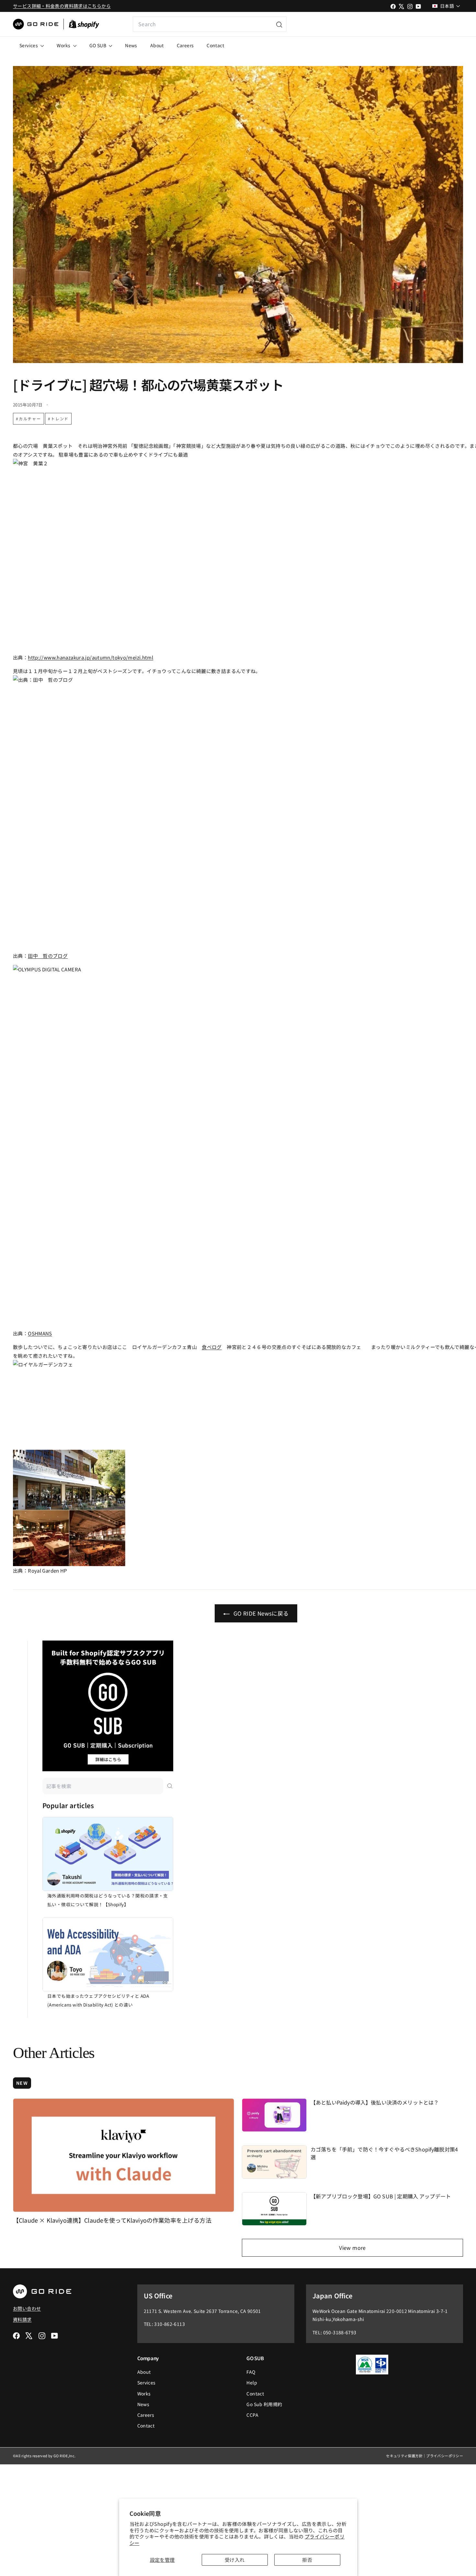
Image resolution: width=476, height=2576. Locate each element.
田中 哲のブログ (48, 956)
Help (252, 2383)
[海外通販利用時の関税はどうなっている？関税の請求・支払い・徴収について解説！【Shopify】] (108, 1854)
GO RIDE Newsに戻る (261, 1613)
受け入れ (235, 2560)
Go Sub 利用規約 (264, 2404)
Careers (185, 45)
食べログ (212, 1347)
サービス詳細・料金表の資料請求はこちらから (62, 6)
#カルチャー (28, 419)
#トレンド (58, 419)
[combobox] (210, 24)
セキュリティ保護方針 (404, 2456)
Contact (215, 45)
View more (352, 2248)
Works (64, 45)
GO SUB (98, 45)
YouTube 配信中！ (416, 24)
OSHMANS (40, 1333)
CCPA (252, 2415)
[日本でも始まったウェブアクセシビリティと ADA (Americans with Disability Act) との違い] (108, 1954)
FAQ (251, 2372)
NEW (22, 2083)
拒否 (307, 2560)
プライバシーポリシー (445, 2456)
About (157, 45)
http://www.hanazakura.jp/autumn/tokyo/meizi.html (91, 657)
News (131, 45)
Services (29, 45)
